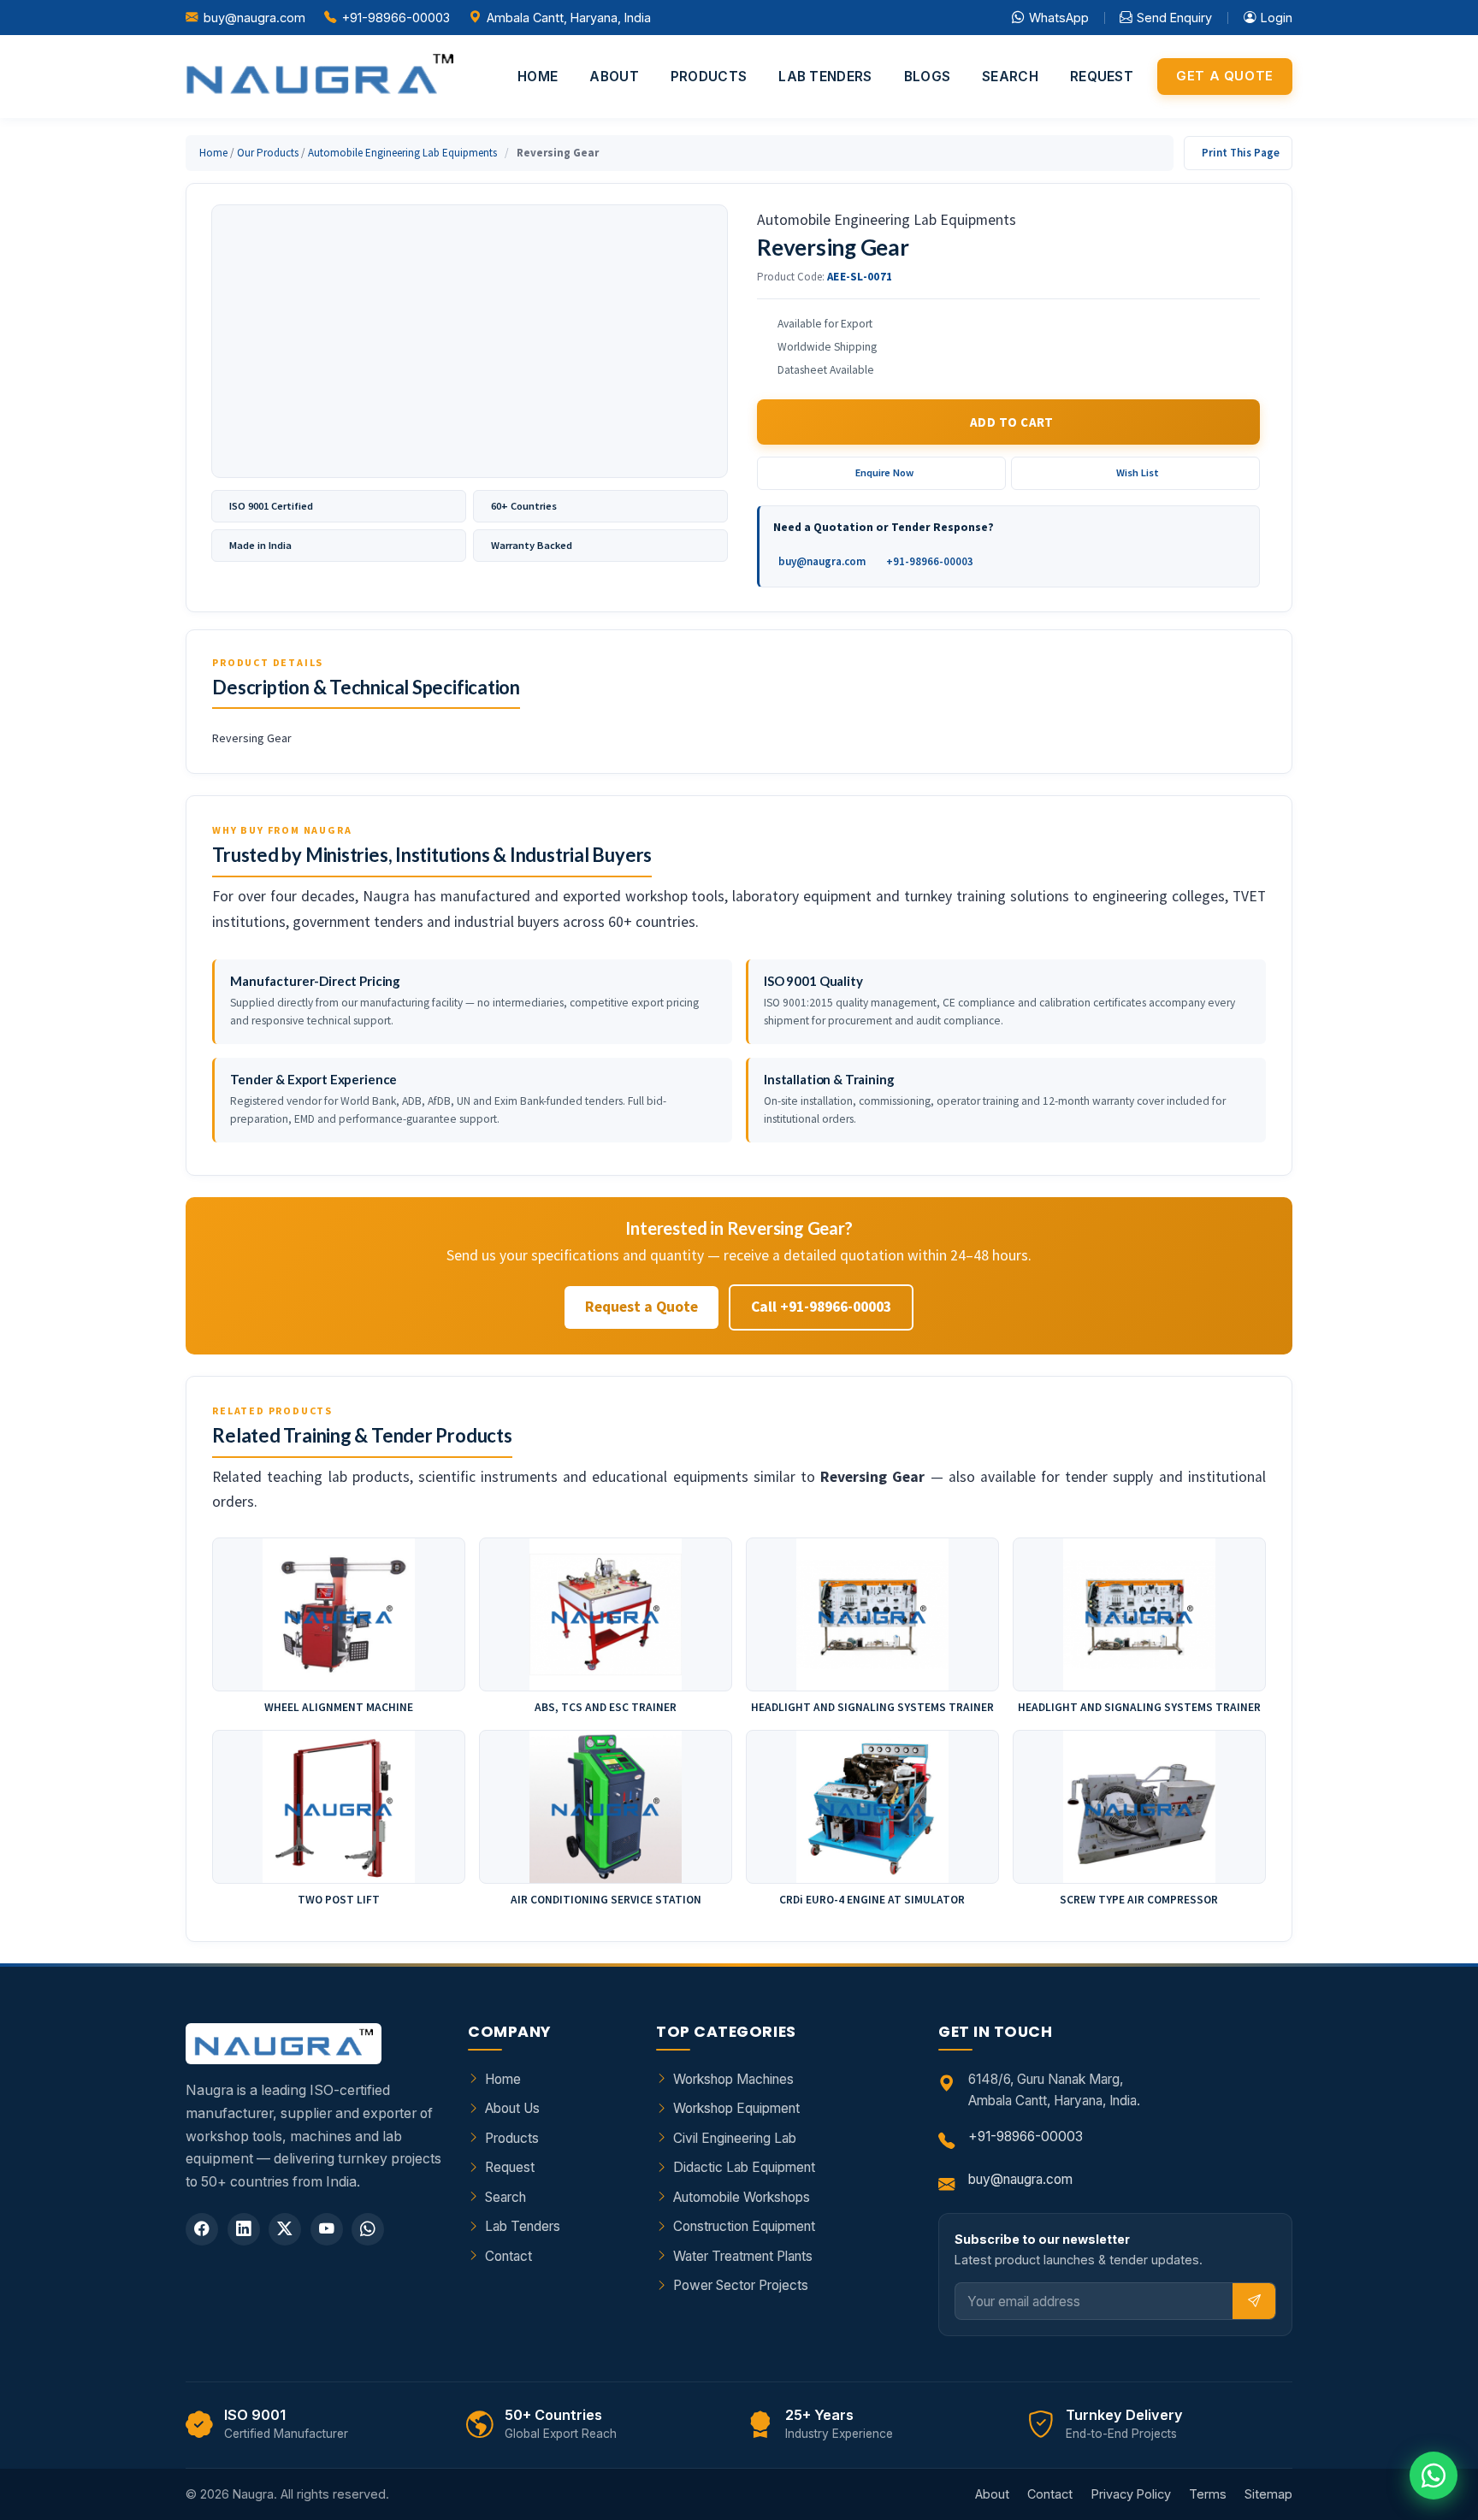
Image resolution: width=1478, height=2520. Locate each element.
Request (1102, 77)
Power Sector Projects (741, 2285)
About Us (512, 2108)
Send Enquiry (1174, 18)
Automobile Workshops (742, 2197)
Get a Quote (1225, 76)
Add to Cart (1012, 422)
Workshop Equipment (736, 2108)
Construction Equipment (744, 2226)
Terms (1208, 2494)
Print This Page (1241, 153)
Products (709, 77)
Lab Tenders (825, 77)
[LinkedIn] (244, 2229)
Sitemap (1268, 2494)
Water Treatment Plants (743, 2256)
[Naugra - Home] (319, 77)
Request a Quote (641, 1307)
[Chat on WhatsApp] (1434, 2476)
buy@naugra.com (254, 18)
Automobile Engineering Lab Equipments (402, 153)
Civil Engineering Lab (735, 2138)
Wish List (1138, 472)
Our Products (268, 153)
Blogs (928, 77)
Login (1277, 18)
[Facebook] (202, 2229)
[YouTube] (327, 2229)
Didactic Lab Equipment (744, 2167)
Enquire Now (884, 472)
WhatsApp (1059, 18)
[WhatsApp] (368, 2229)
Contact (508, 2256)
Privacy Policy (1131, 2494)
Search (1010, 77)
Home (538, 77)
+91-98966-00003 (396, 18)
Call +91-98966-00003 (821, 1307)
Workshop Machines (733, 2079)
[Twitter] (285, 2229)
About (614, 77)
